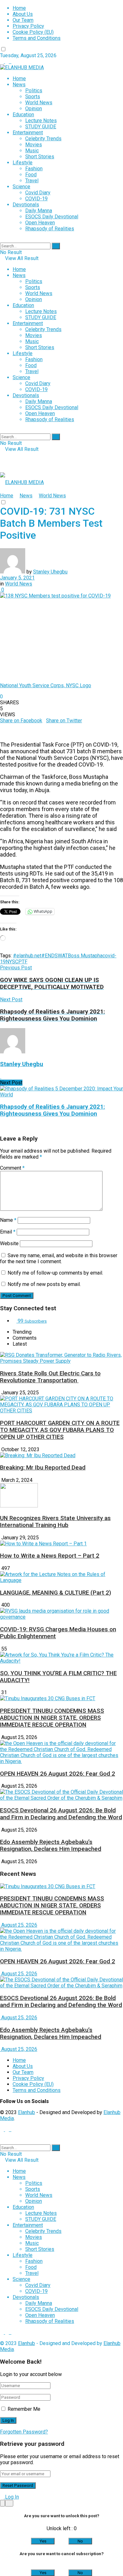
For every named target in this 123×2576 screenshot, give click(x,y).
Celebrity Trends (43, 139)
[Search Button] (56, 246)
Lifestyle (23, 163)
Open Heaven (40, 223)
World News (39, 103)
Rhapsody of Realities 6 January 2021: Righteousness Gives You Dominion (53, 1110)
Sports (33, 97)
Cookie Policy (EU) (33, 32)
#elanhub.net (27, 956)
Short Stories (40, 157)
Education (23, 115)
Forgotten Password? (24, 2432)
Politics (34, 91)
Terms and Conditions (37, 38)
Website (9, 1243)
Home (19, 8)
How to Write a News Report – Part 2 (50, 1556)
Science (21, 187)
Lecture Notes (41, 121)
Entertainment (28, 133)
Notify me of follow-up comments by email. (55, 1273)
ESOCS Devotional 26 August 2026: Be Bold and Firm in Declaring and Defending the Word (61, 1814)
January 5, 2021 (17, 578)
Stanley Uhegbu (50, 572)
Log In (11, 2497)
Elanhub (26, 2112)
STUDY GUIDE (41, 127)
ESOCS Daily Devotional (52, 217)
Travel (32, 181)
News (19, 85)
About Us (23, 14)
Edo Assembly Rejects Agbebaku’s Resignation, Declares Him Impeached (51, 1846)
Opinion (34, 109)
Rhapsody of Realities (50, 229)
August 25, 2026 (19, 1925)
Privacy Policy (28, 26)
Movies (34, 145)
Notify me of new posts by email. (44, 1284)
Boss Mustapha (85, 956)
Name (8, 1220)
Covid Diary (38, 193)
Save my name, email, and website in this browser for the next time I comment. (59, 1258)
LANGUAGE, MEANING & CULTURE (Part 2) (56, 1593)
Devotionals (26, 205)
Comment (12, 1168)
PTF (23, 962)
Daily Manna (39, 211)
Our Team (23, 20)
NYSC (12, 962)
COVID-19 (36, 199)
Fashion (34, 169)
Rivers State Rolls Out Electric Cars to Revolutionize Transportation (50, 1377)
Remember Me (24, 2409)
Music (32, 151)
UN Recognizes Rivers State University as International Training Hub (55, 1522)
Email (8, 1232)
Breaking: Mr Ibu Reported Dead (43, 1468)
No (80, 2541)
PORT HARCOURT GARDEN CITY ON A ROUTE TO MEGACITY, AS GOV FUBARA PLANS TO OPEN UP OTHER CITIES (60, 1430)
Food (31, 175)
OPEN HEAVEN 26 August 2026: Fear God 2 (58, 1774)
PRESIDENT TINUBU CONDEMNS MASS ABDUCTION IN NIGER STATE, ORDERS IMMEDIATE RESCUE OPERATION (52, 1718)
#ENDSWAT (55, 956)
